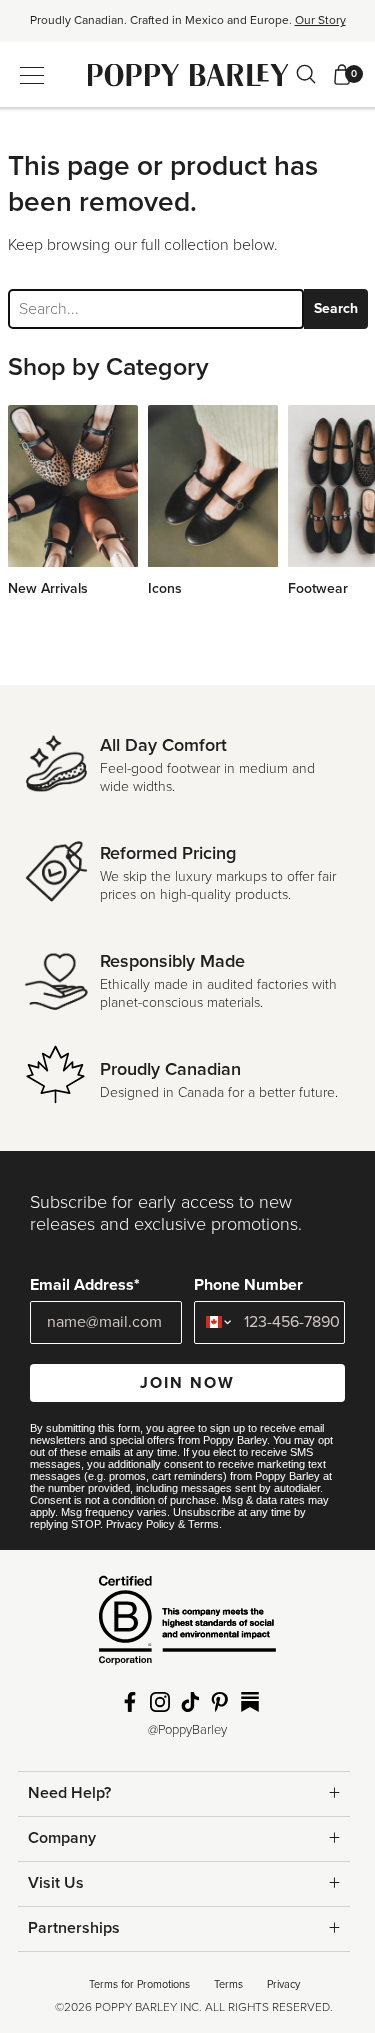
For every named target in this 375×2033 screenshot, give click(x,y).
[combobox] (214, 1322)
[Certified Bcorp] (187, 1627)
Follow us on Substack (250, 1702)
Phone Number (248, 1285)
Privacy (283, 1984)
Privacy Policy (140, 1524)
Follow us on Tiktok (190, 1702)
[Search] (306, 74)
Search (336, 308)
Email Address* (85, 1285)
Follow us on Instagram (160, 1702)
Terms (203, 1524)
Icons (165, 588)
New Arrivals (48, 588)
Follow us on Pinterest (220, 1702)
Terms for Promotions (139, 1984)
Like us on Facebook (130, 1702)
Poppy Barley (187, 74)
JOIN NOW (187, 1383)
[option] (187, 27)
